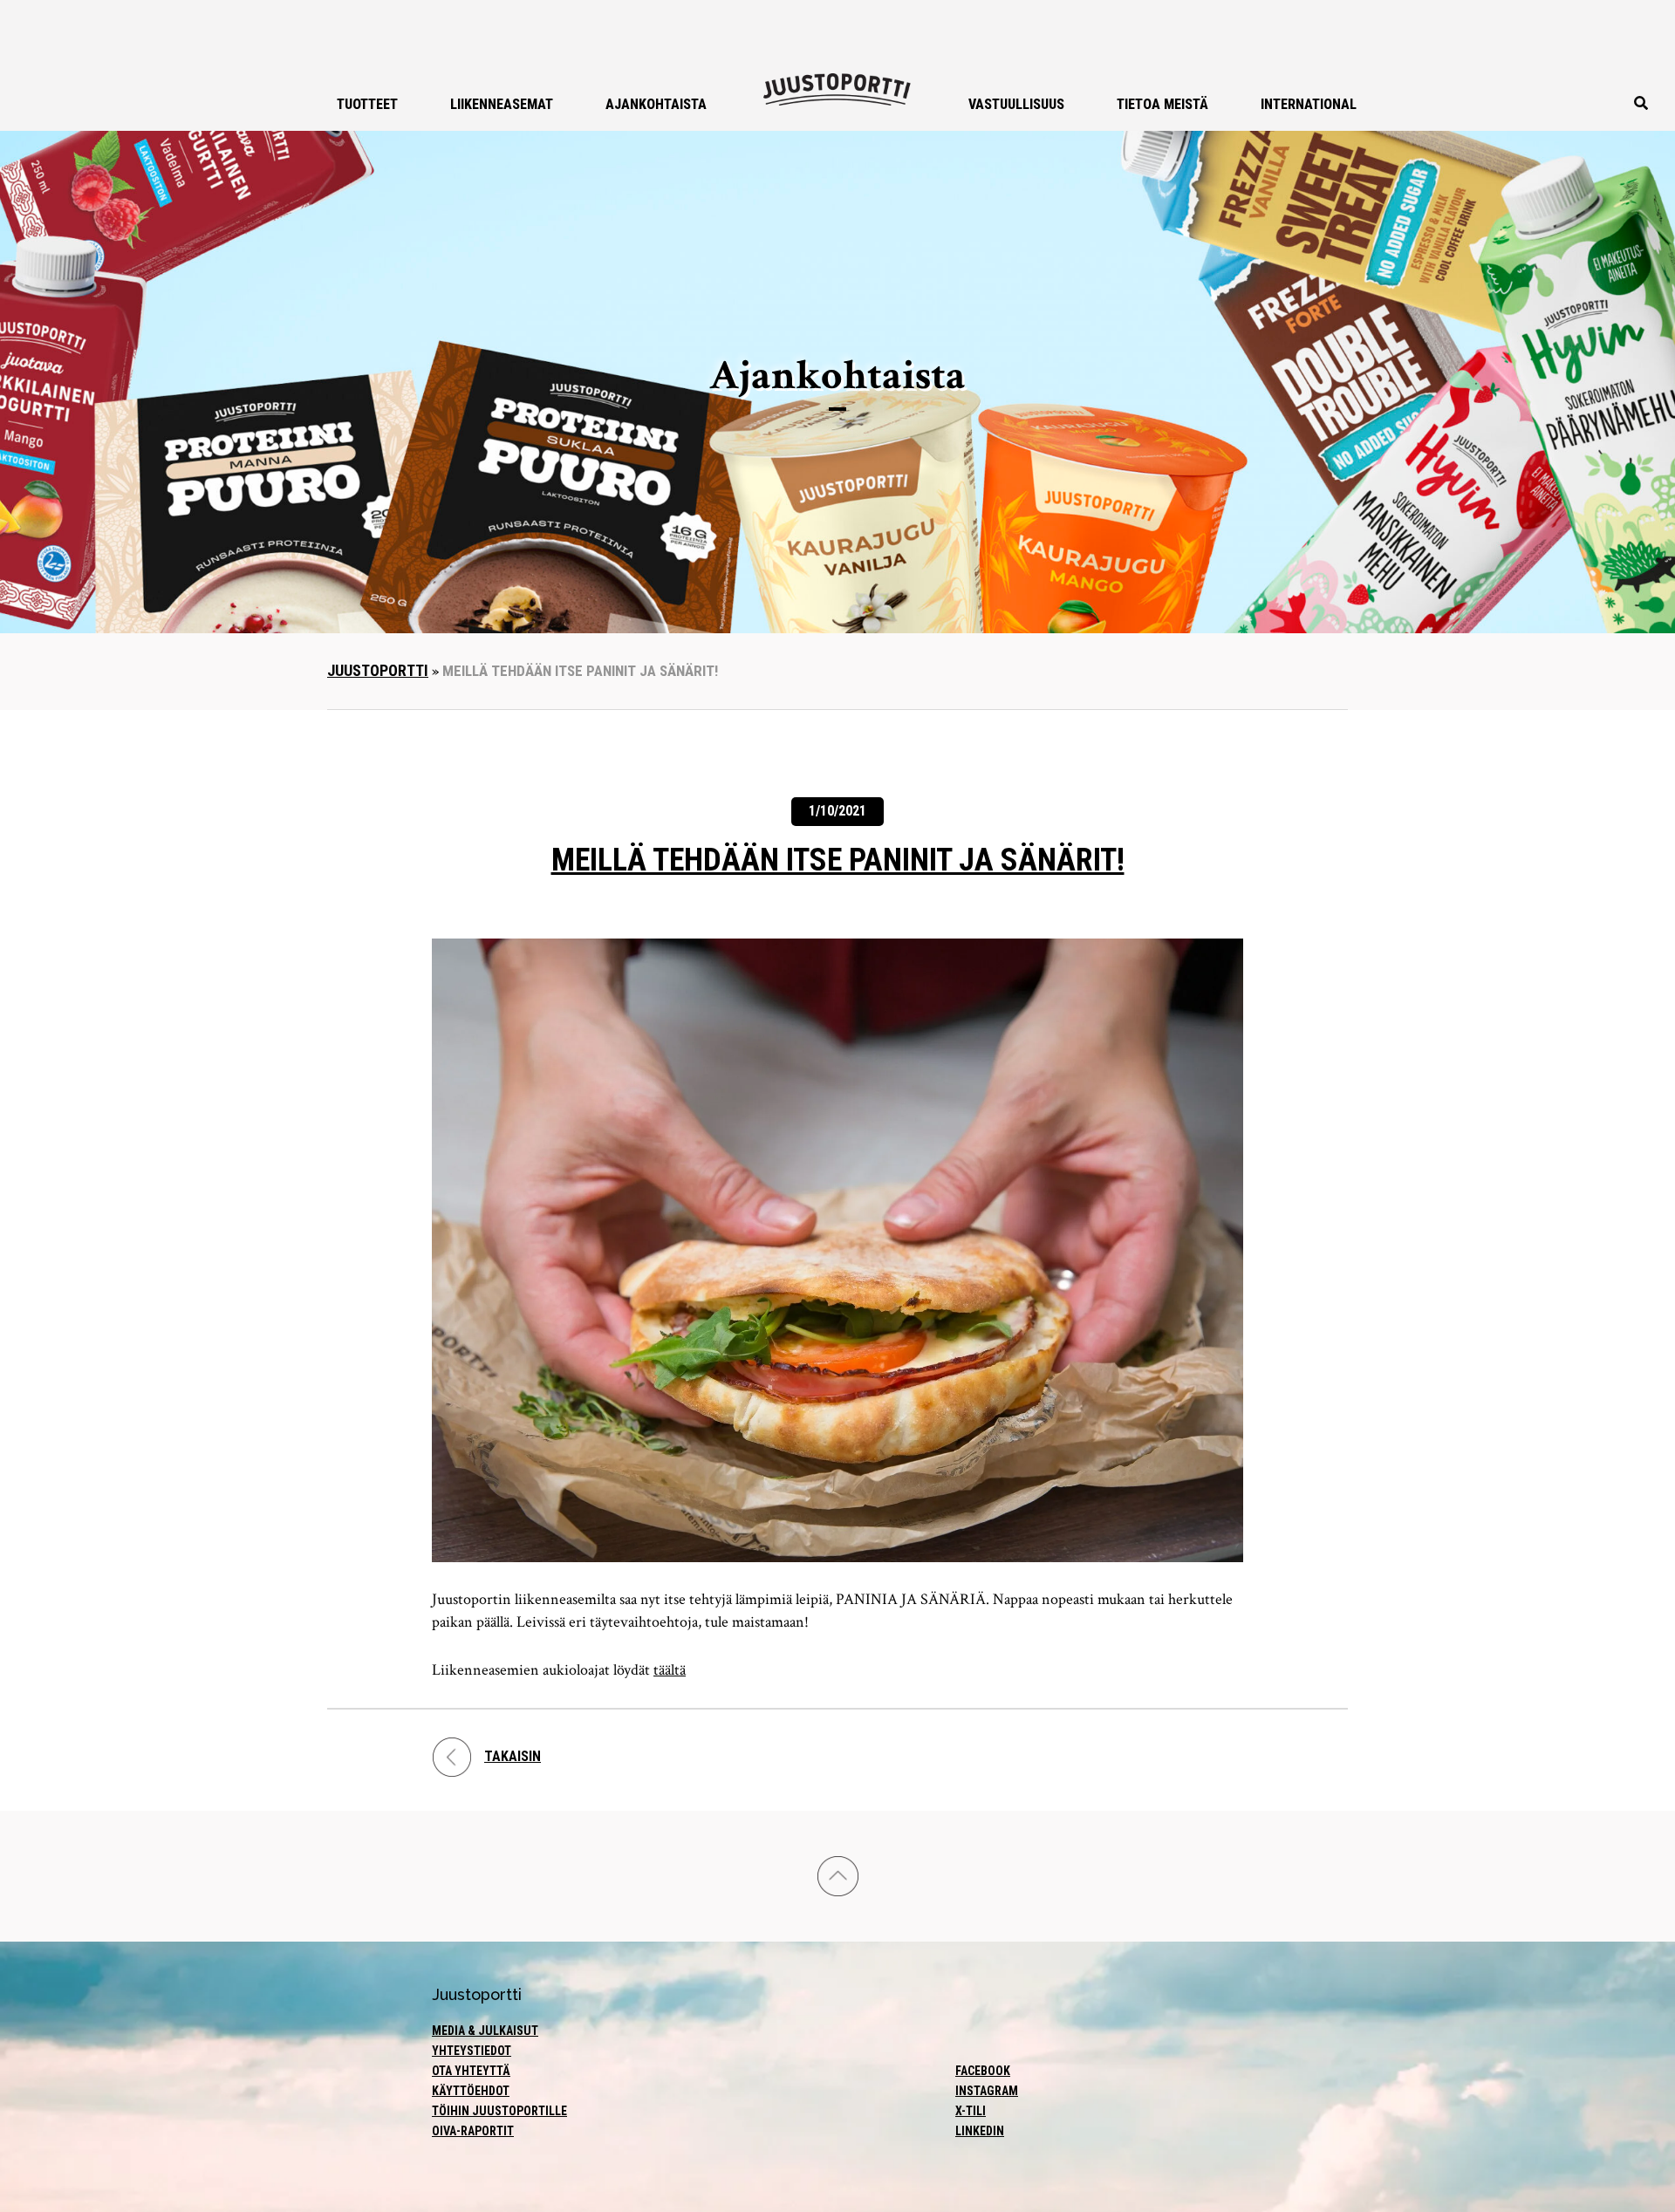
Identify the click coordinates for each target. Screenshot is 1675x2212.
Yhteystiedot (472, 2051)
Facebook (983, 2071)
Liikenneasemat (502, 104)
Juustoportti (378, 670)
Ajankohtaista (656, 104)
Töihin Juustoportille (499, 2111)
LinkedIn (980, 2131)
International (1309, 104)
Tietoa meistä (1162, 104)
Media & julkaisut (485, 2031)
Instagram (987, 2091)
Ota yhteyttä (471, 2071)
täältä (670, 1670)
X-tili (971, 2111)
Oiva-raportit (473, 2131)
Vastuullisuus (1016, 104)
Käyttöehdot (471, 2091)
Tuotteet (367, 104)
